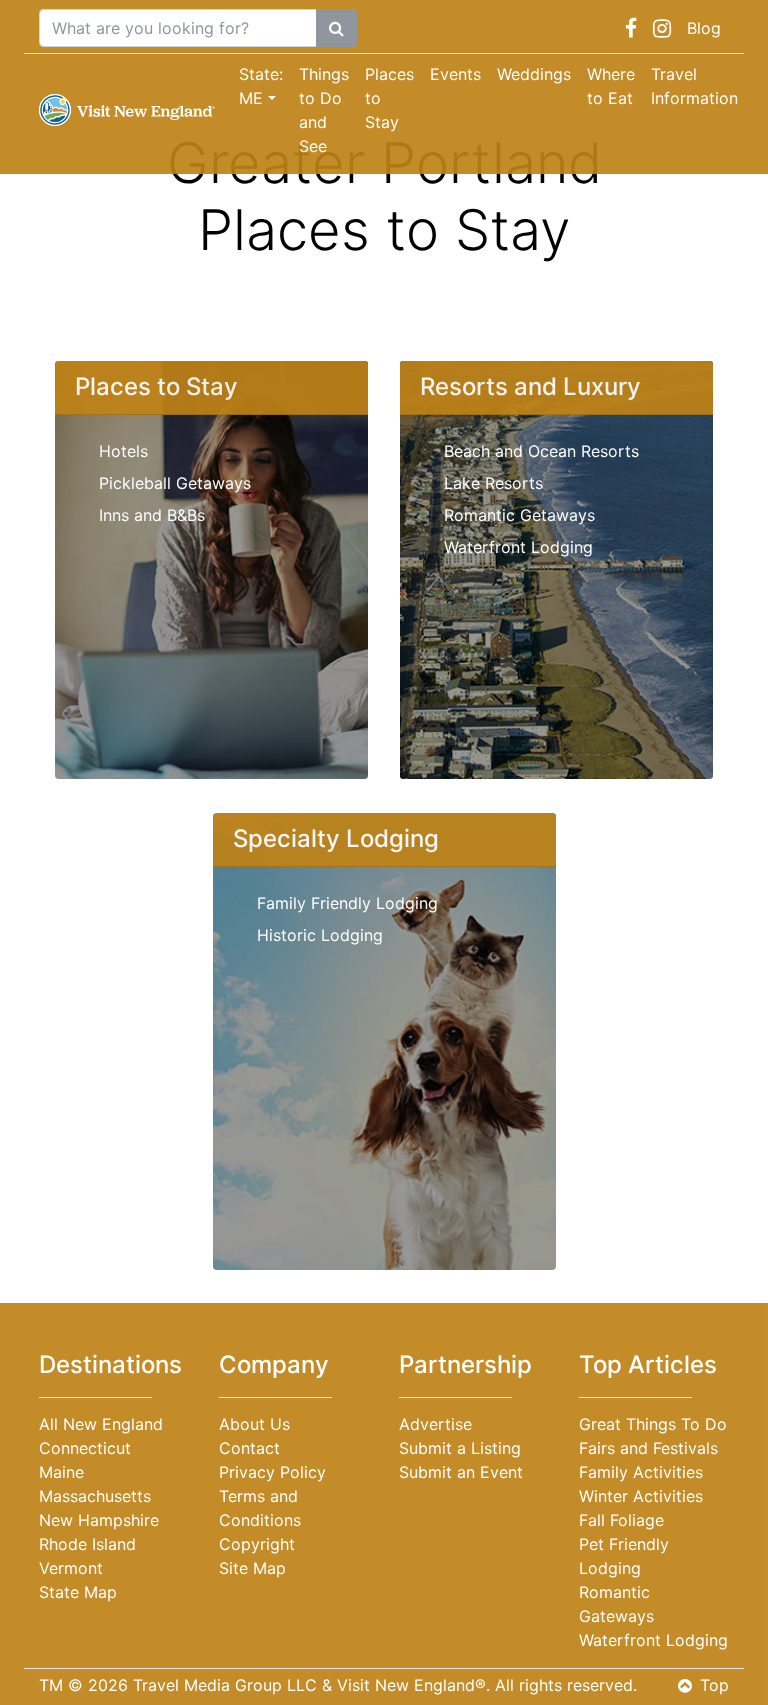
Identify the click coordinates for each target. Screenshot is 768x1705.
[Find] (336, 28)
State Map (78, 1592)
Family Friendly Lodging (347, 903)
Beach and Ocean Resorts (541, 451)
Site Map (252, 1568)
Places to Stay (389, 98)
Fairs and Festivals (648, 1448)
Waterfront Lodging (518, 547)
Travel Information (694, 86)
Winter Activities (641, 1496)
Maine (61, 1472)
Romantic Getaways (519, 515)
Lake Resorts (493, 483)
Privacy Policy (272, 1472)
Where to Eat (611, 86)
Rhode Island (87, 1544)
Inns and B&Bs (152, 515)
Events (455, 74)
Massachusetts (95, 1496)
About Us (254, 1424)
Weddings (534, 74)
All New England (101, 1424)
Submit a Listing (460, 1448)
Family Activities (641, 1472)
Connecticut (85, 1448)
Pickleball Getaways (175, 483)
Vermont (71, 1568)
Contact (249, 1448)
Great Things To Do (653, 1424)
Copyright (257, 1544)
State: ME (261, 86)
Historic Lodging (320, 935)
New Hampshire (99, 1520)
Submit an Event (461, 1472)
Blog (704, 28)
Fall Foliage (621, 1520)
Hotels (123, 451)
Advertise (435, 1424)
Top (714, 1685)
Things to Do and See (324, 110)
